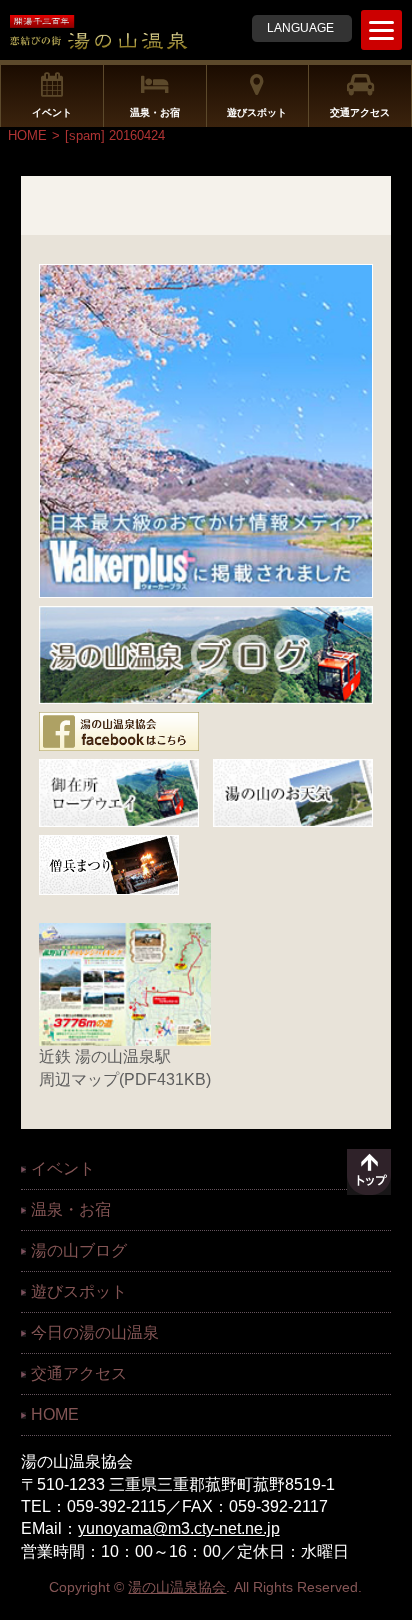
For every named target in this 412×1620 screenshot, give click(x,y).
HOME (27, 135)
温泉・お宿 (155, 112)
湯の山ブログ (79, 1250)
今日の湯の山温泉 (95, 1332)
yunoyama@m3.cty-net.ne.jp (179, 1528)
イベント (52, 112)
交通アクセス (360, 112)
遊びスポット (257, 112)
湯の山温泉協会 (177, 1587)
